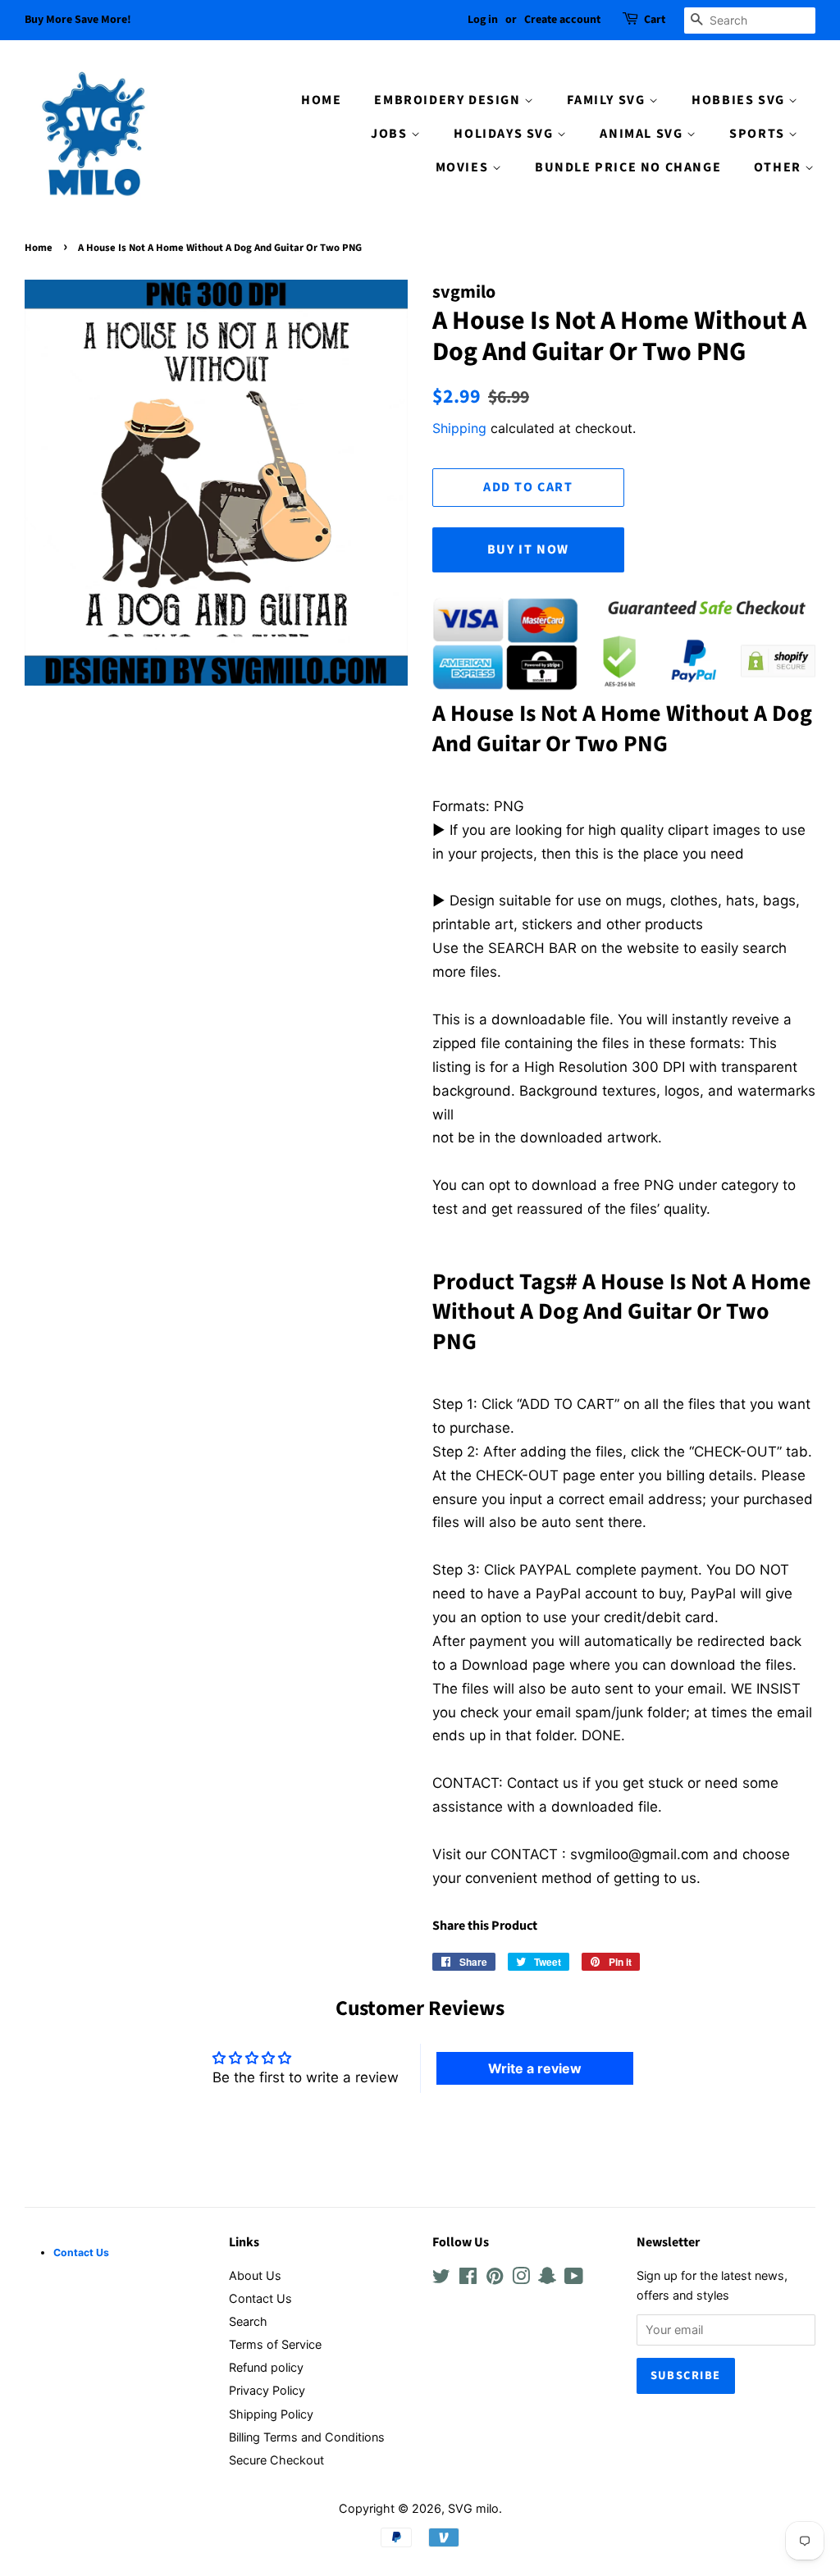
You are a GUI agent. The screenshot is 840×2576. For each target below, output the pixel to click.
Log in (483, 20)
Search (248, 2321)
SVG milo (473, 2508)
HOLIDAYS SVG (505, 134)
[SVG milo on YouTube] (574, 2279)
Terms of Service (275, 2344)
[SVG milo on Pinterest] (495, 2279)
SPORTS (759, 134)
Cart (655, 20)
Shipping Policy (271, 2414)
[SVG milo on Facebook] (468, 2279)
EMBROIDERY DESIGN (449, 100)
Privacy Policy (267, 2390)
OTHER (780, 167)
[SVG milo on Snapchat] (547, 2279)
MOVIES (464, 167)
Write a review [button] (535, 2068)
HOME (321, 100)
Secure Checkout (276, 2460)
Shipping (459, 428)
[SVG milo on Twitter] (441, 2279)
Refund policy (266, 2367)
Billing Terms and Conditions (307, 2437)
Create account (562, 20)
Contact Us (260, 2298)
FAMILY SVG (608, 100)
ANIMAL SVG (643, 134)
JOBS (391, 134)
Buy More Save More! (78, 20)
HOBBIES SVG (740, 100)
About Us (255, 2275)
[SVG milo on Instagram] (521, 2279)
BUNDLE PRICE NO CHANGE (628, 167)
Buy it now (528, 549)
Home (39, 248)
